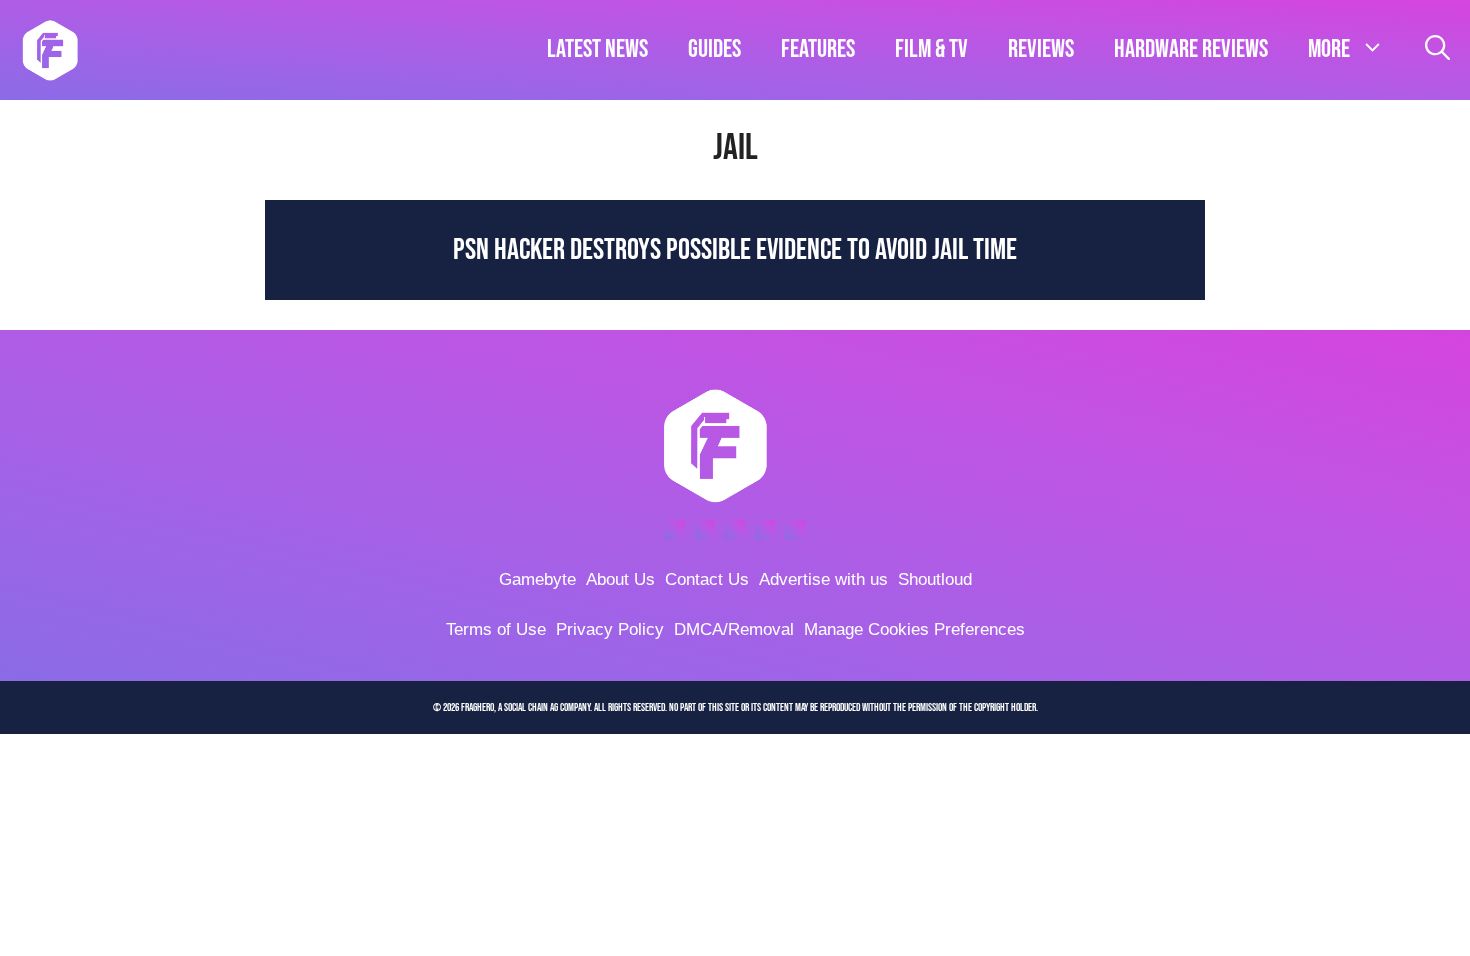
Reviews (1041, 49)
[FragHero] (50, 50)
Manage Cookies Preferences (914, 629)
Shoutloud (935, 579)
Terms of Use (496, 629)
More (1329, 49)
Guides (714, 49)
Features (818, 49)
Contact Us (707, 579)
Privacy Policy (610, 629)
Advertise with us (823, 579)
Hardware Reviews (1191, 49)
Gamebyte (537, 579)
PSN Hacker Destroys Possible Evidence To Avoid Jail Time (735, 250)
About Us (620, 579)
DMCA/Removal (734, 629)
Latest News (597, 49)
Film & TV (931, 49)
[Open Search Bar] (1437, 50)
